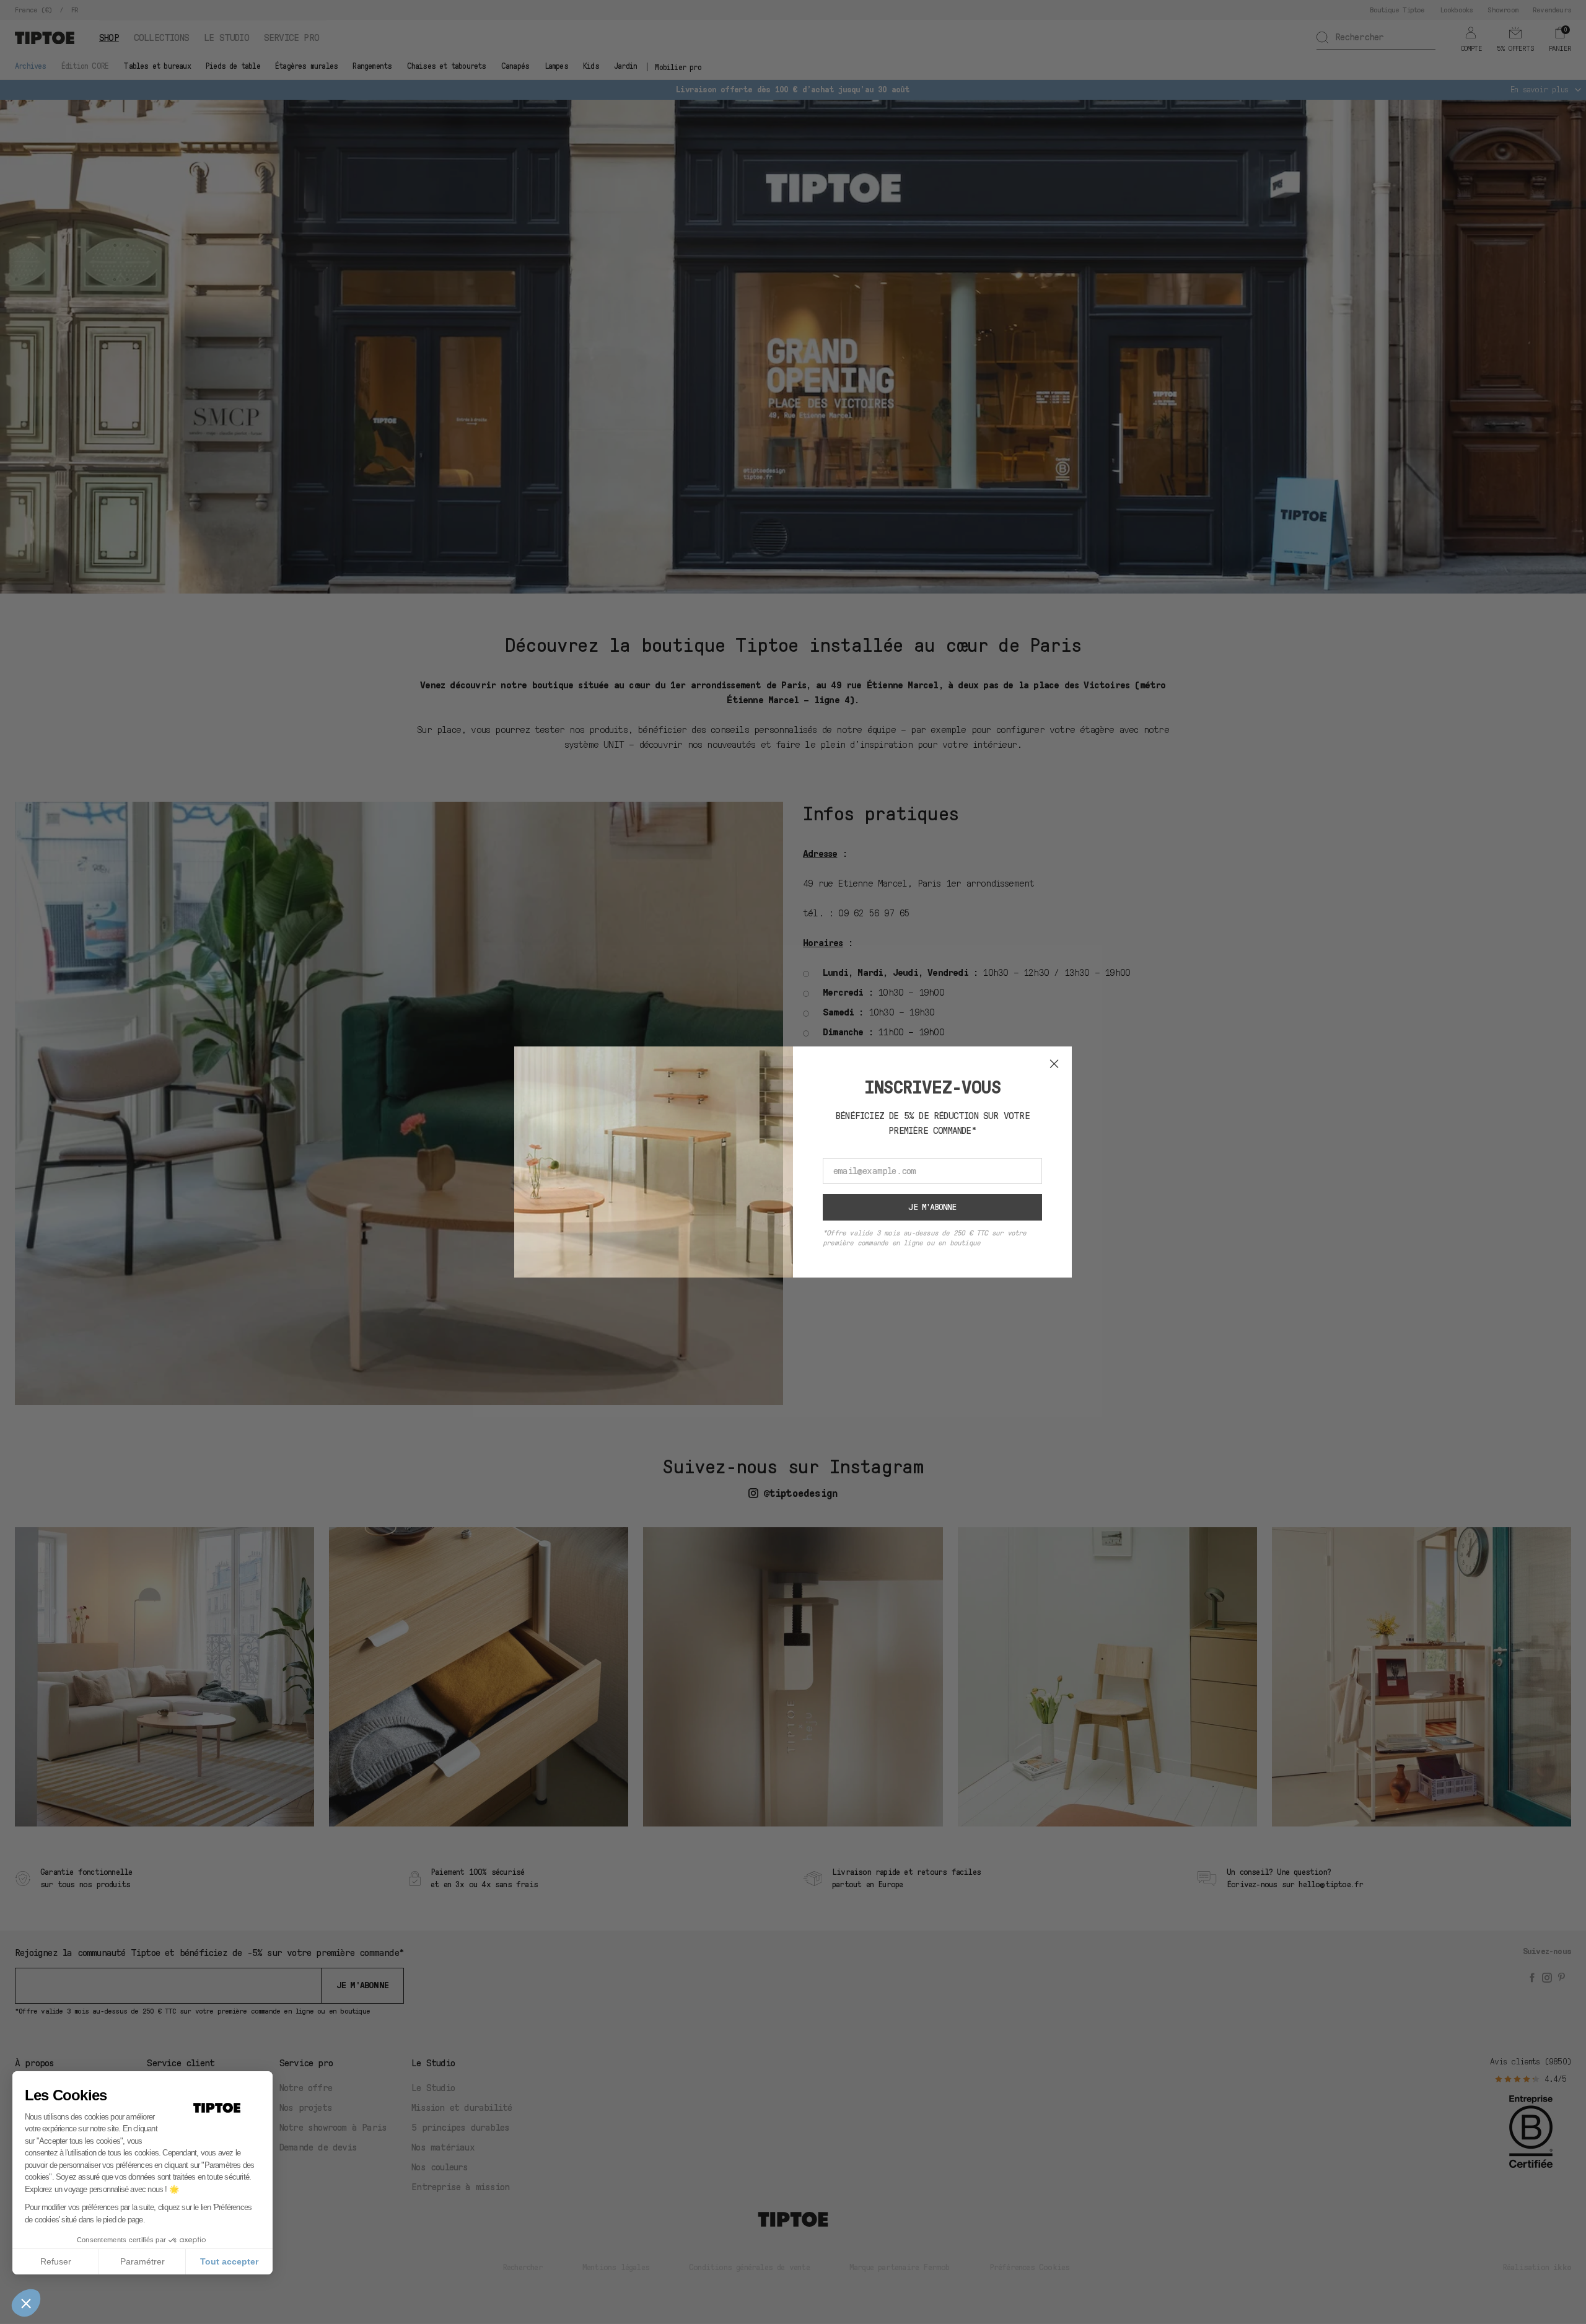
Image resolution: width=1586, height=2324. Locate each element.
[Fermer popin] (1054, 1064)
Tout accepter (229, 2261)
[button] (26, 2303)
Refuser (56, 2261)
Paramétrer (142, 2261)
